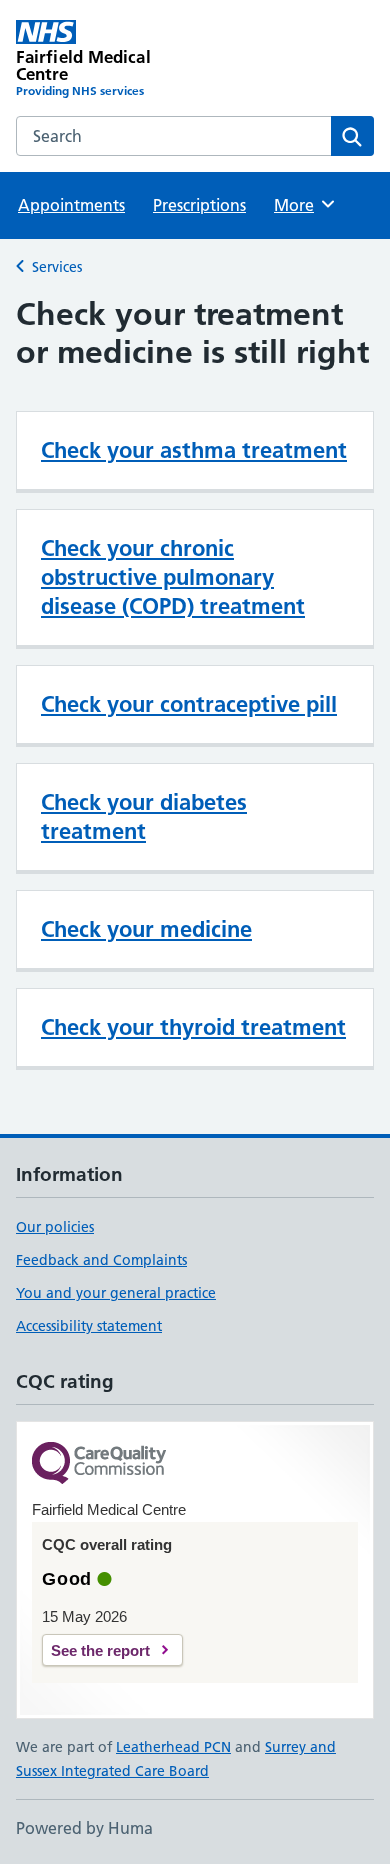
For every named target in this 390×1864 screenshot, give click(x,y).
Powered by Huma (84, 1828)
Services (57, 267)
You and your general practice (116, 1293)
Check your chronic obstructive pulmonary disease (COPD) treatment (173, 577)
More (303, 205)
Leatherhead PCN (173, 1747)
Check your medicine (146, 929)
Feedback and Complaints (101, 1260)
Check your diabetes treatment (144, 816)
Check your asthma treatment (194, 450)
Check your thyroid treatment (193, 1027)
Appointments (71, 205)
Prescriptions (199, 205)
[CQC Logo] (99, 1464)
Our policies (55, 1227)
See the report (100, 1650)
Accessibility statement (89, 1326)
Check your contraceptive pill (189, 704)
